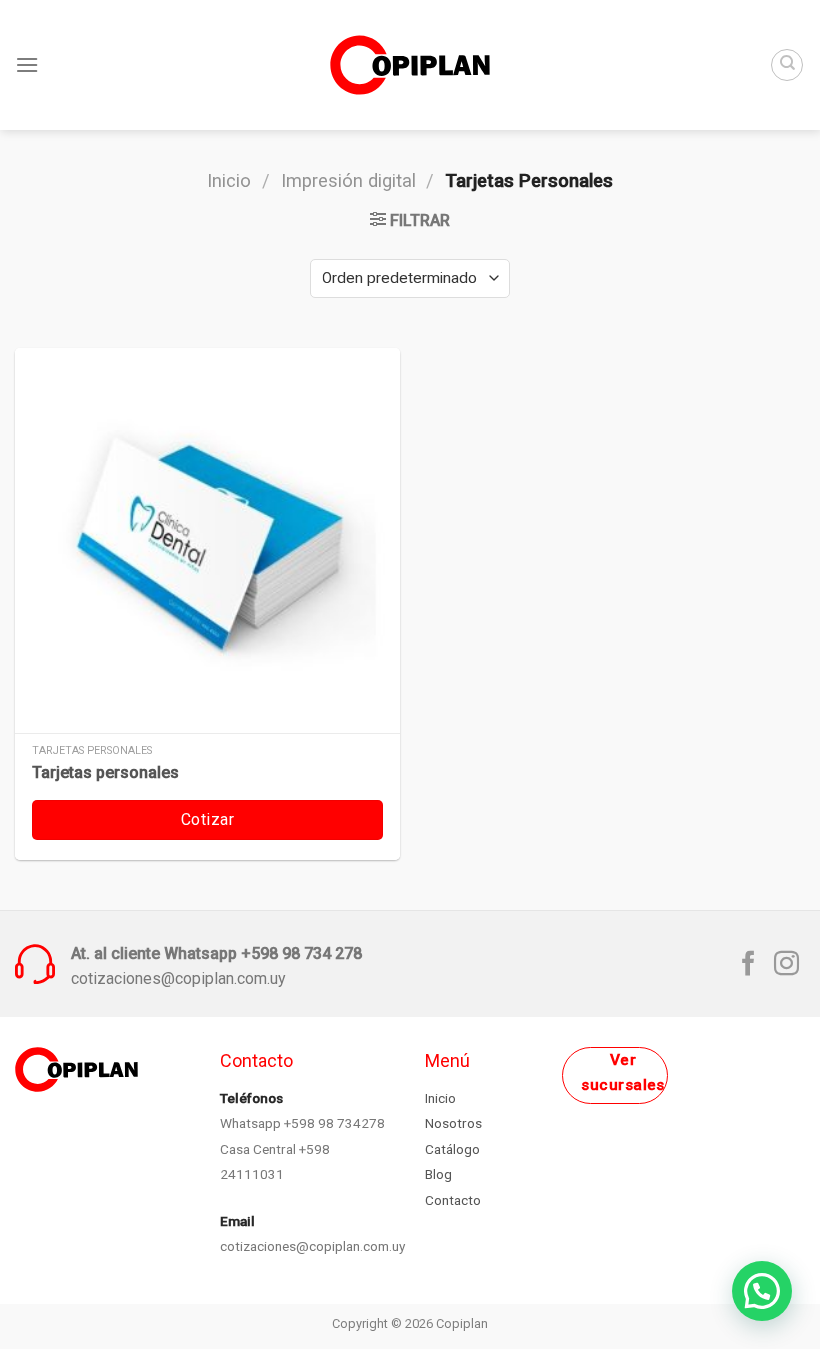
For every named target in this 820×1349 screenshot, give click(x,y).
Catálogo (452, 1149)
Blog (438, 1174)
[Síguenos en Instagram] (786, 965)
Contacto (453, 1200)
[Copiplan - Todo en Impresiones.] (410, 64)
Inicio (229, 180)
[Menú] (27, 64)
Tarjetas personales (105, 772)
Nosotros (453, 1123)
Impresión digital (348, 180)
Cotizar (207, 819)
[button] (762, 1291)
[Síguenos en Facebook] (748, 965)
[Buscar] (787, 65)
